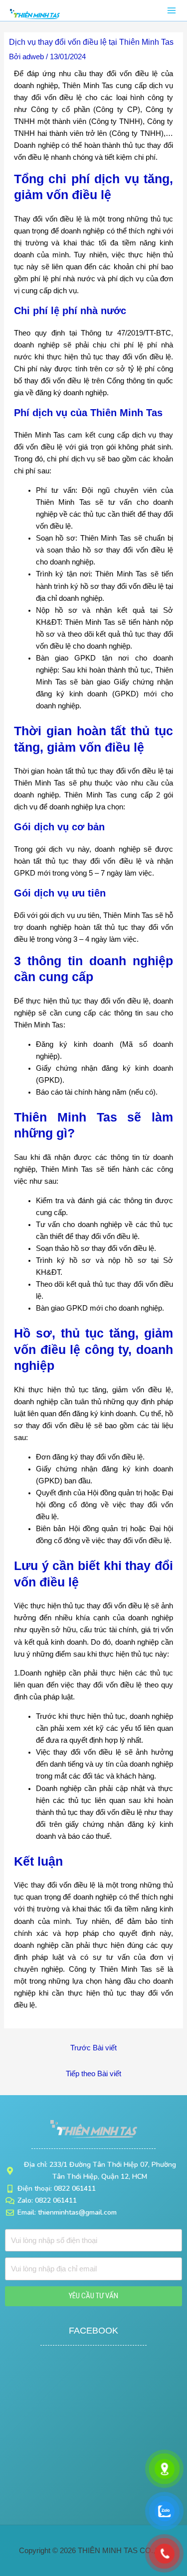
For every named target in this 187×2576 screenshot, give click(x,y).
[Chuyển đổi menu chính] (172, 10)
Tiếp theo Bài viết (93, 2074)
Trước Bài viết (93, 2048)
